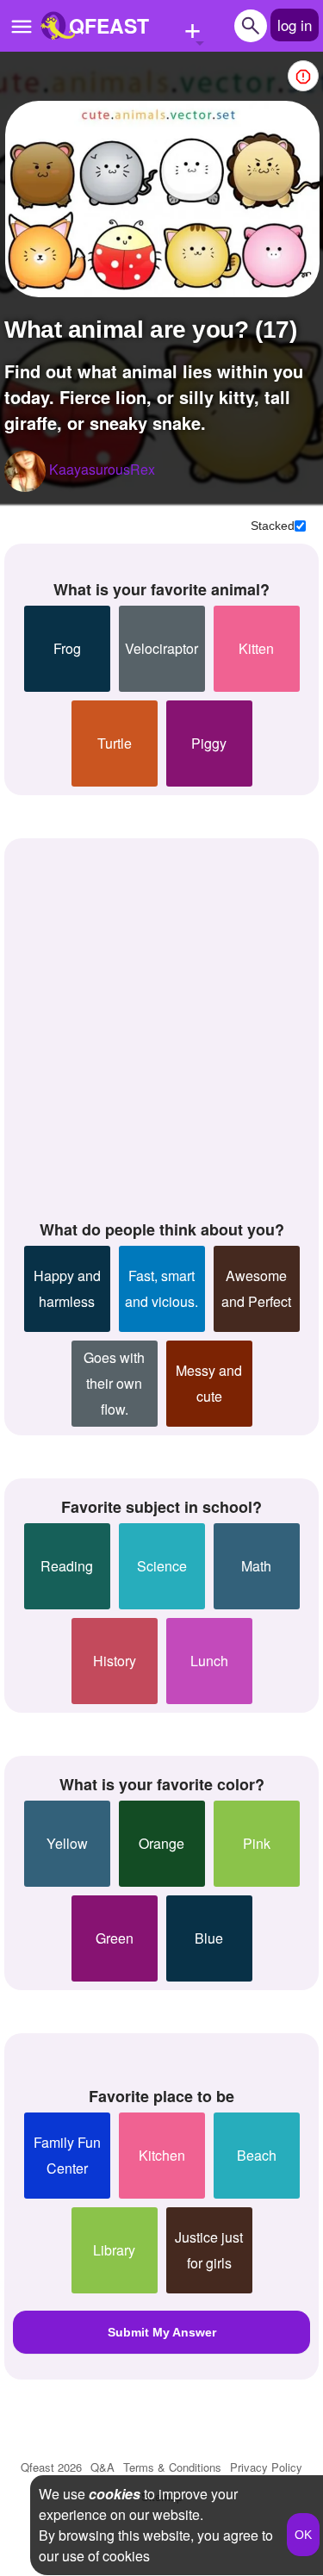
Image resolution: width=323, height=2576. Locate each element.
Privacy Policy (266, 2467)
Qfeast (51, 2467)
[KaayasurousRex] (25, 471)
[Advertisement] (161, 1026)
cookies (115, 2494)
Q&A (102, 2467)
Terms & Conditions (172, 2467)
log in (295, 25)
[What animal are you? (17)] (162, 199)
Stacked (273, 526)
